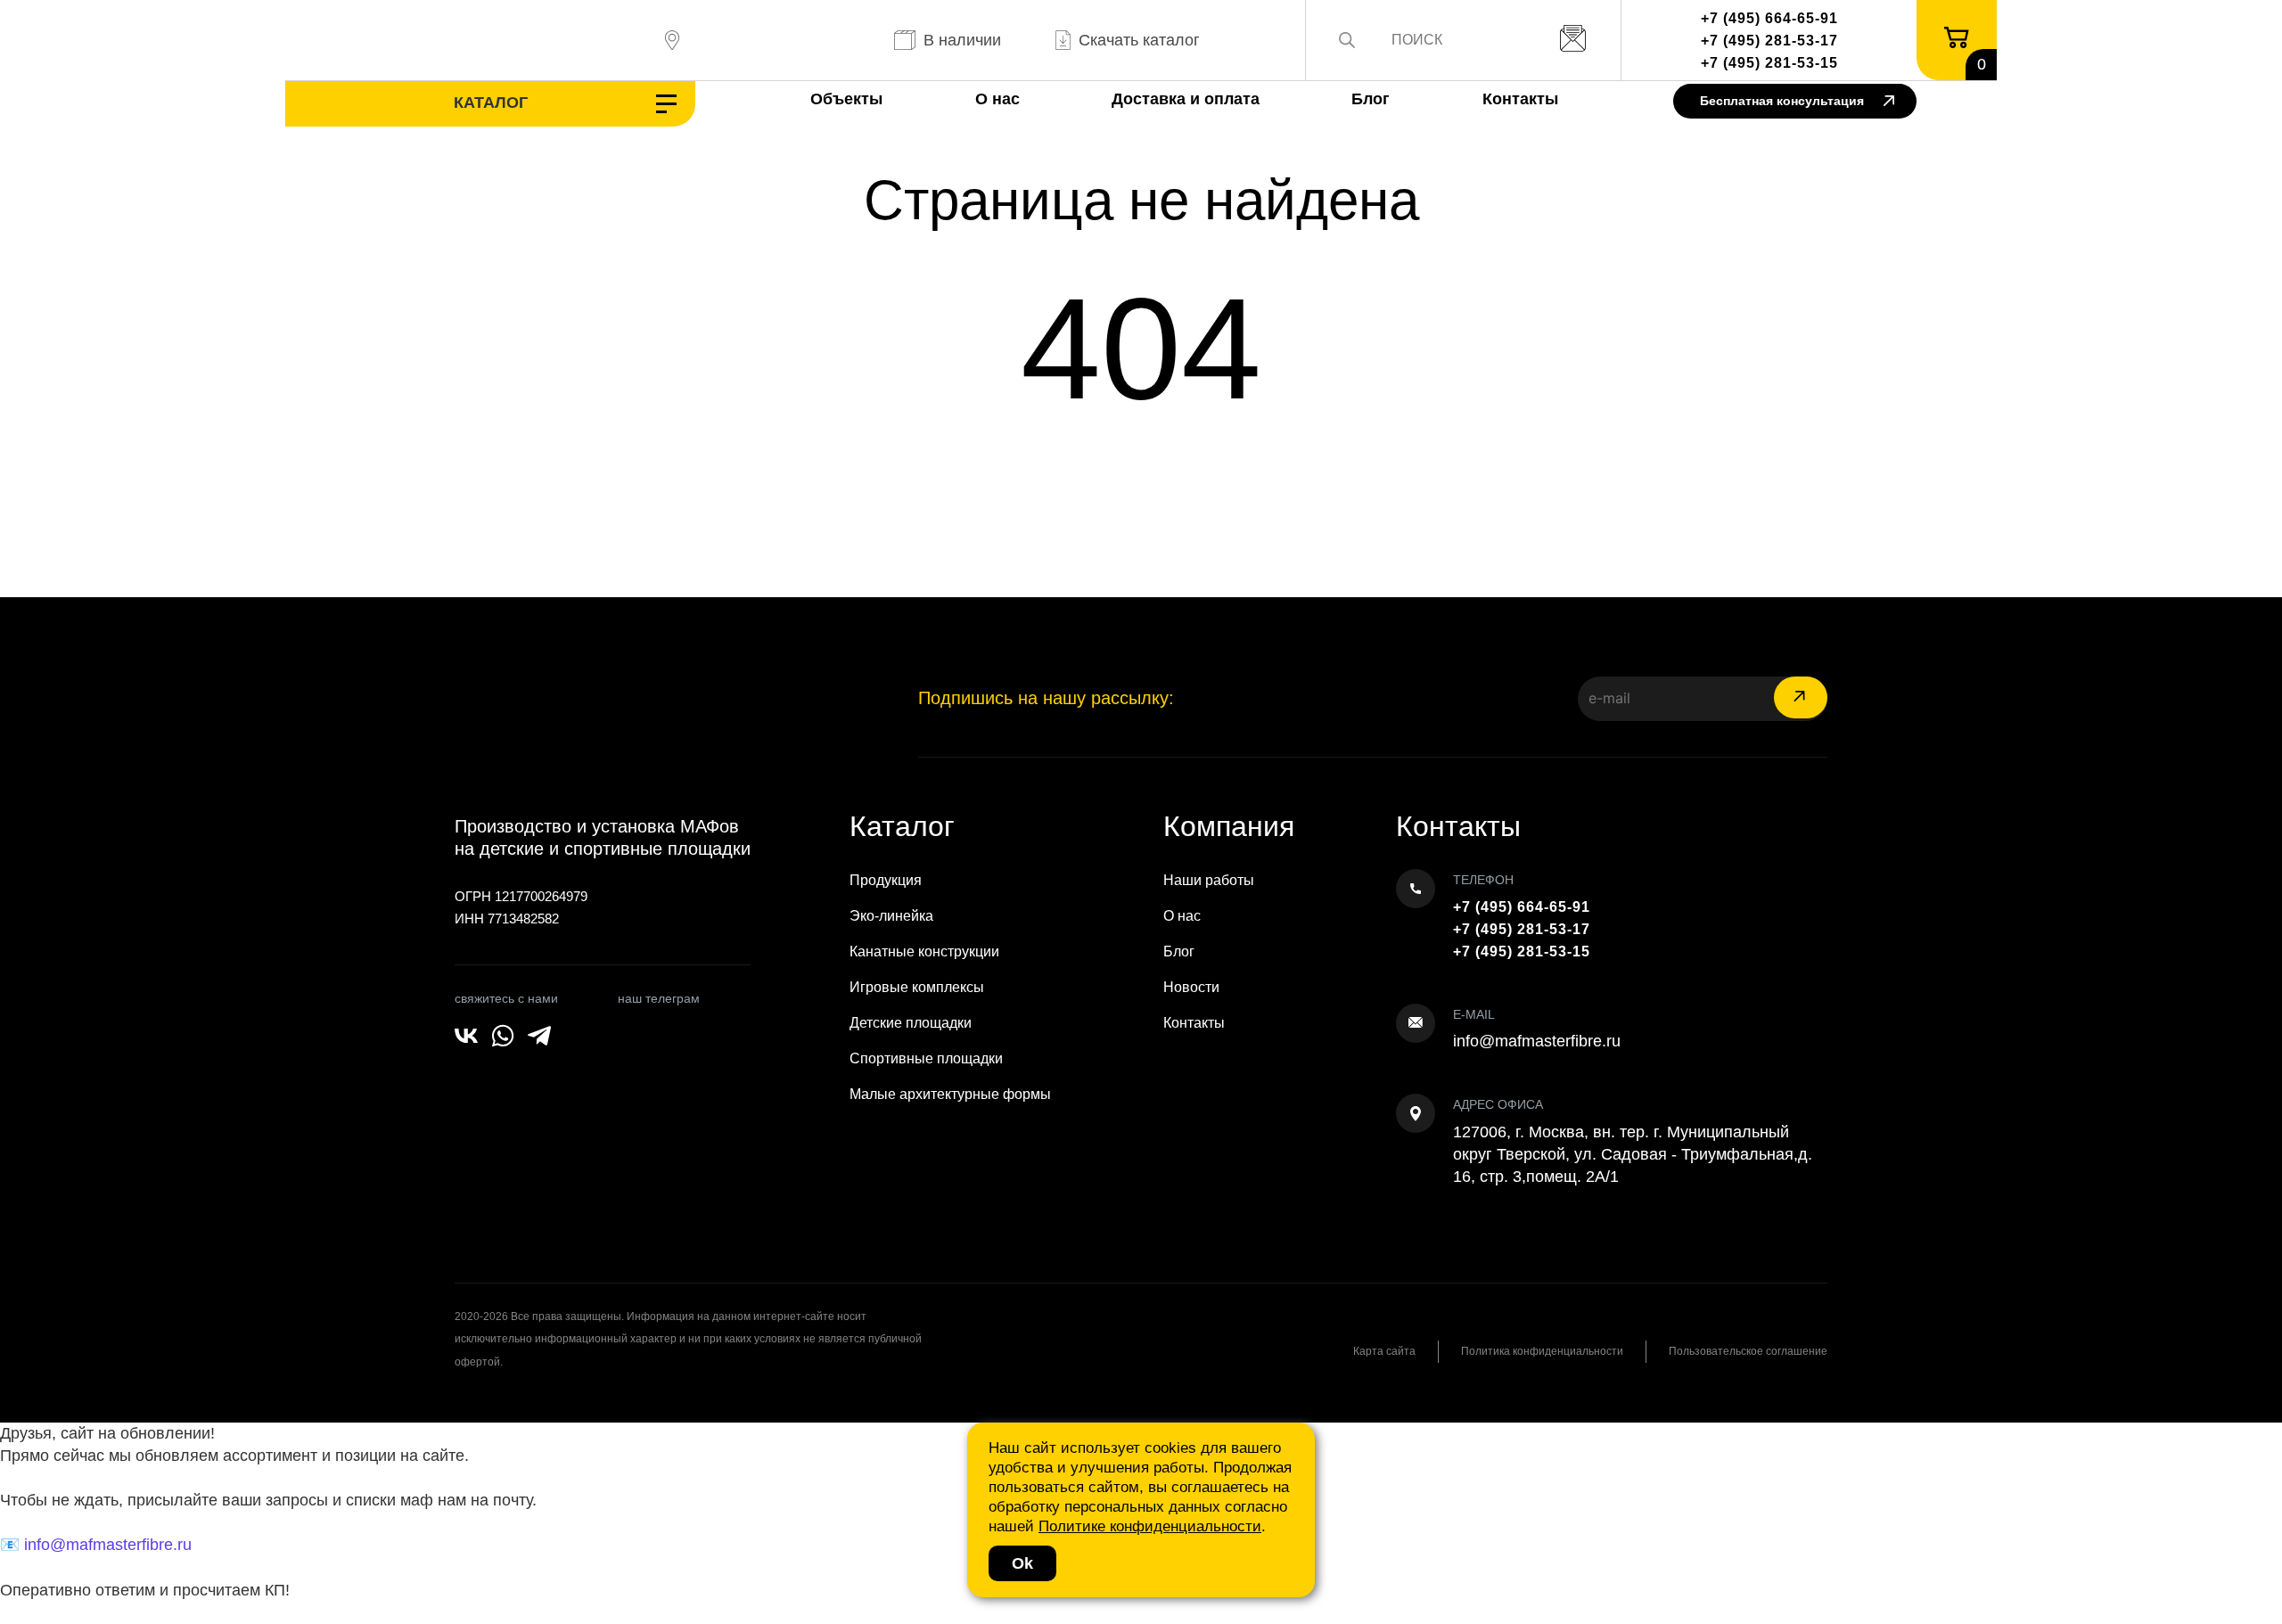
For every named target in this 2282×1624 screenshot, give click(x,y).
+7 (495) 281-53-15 (1769, 63)
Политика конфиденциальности (1542, 1351)
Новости (1191, 987)
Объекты (846, 99)
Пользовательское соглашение (1748, 1351)
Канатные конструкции (924, 951)
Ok (1022, 1563)
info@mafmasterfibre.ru (1537, 1041)
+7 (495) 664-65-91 (1769, 18)
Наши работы (1209, 880)
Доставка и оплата (1186, 99)
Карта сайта (1384, 1351)
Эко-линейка (891, 916)
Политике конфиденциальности (1150, 1526)
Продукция (886, 880)
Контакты (1520, 99)
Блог (1371, 99)
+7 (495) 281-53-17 (1769, 41)
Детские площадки (911, 1023)
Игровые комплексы (917, 987)
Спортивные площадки (926, 1058)
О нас (997, 99)
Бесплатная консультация (1782, 101)
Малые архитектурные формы (950, 1094)
